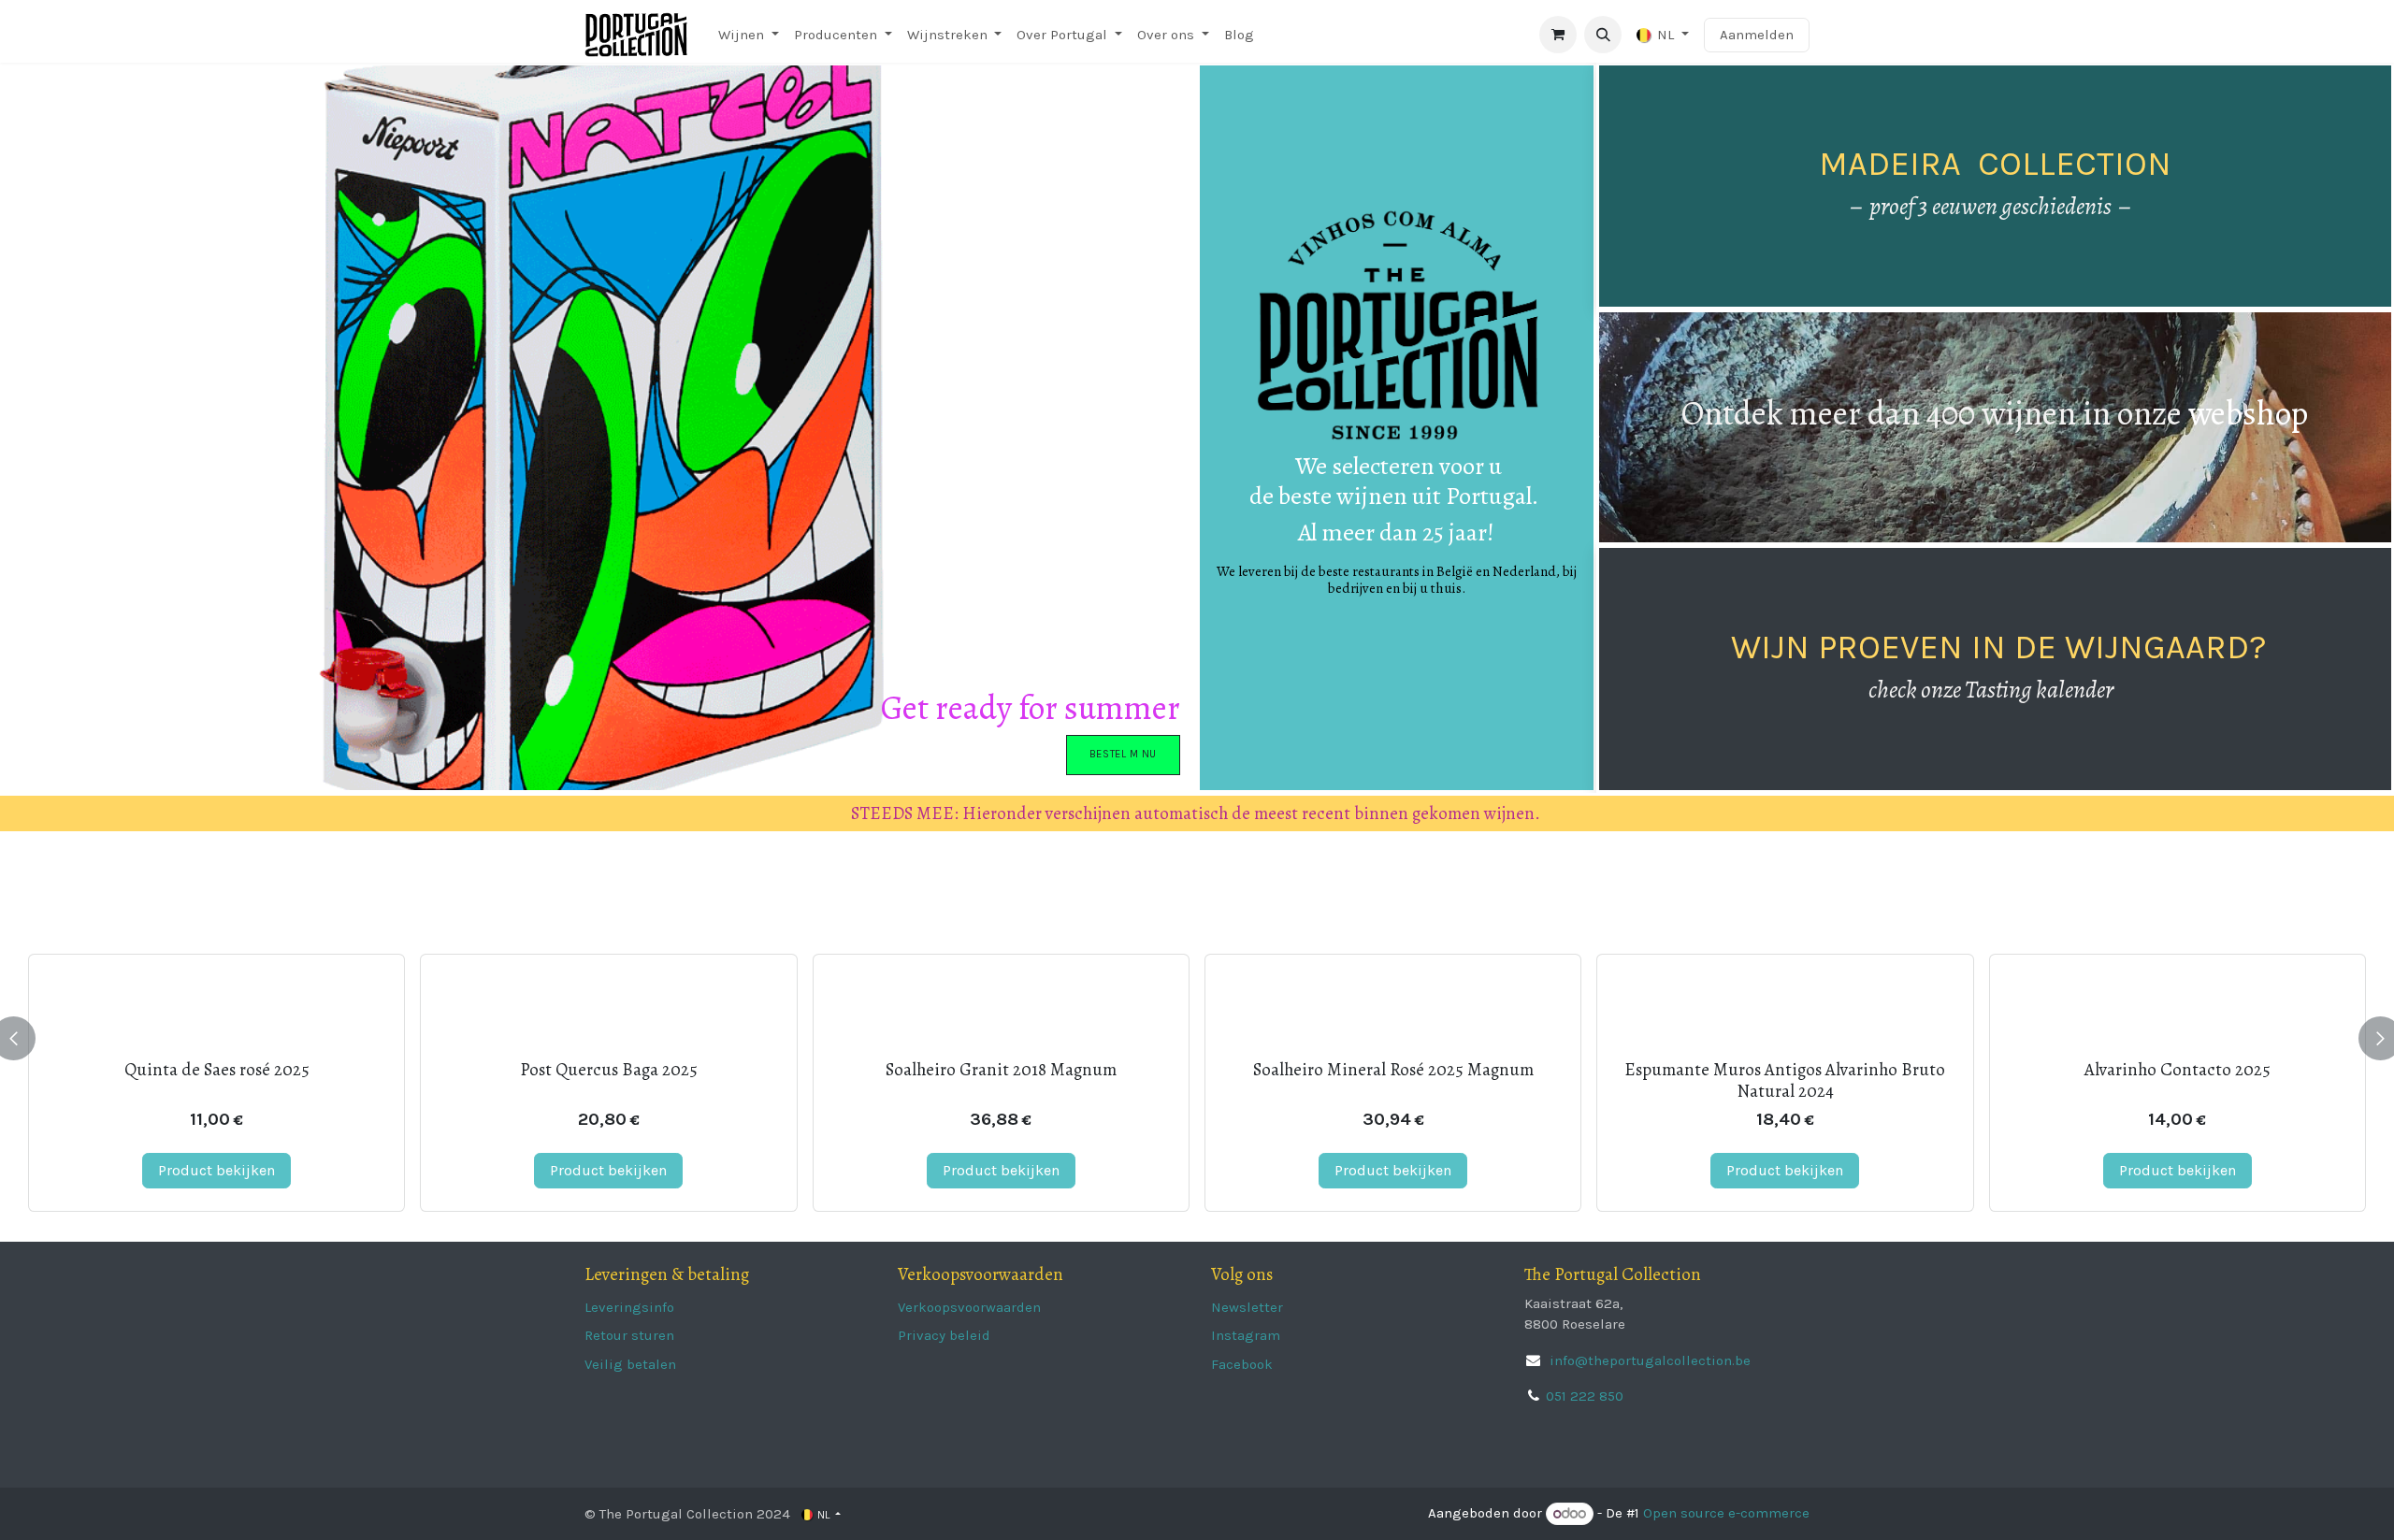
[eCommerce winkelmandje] (1558, 35)
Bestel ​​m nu (1123, 754)
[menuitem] (749, 35)
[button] (1603, 35)
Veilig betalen (630, 1364)
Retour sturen (629, 1335)
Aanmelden (1757, 35)
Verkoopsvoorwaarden (969, 1307)
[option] (1197, 1038)
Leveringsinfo (629, 1307)
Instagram (1246, 1335)
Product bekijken (216, 1170)
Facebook (1242, 1364)
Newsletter (1247, 1307)
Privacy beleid (944, 1335)
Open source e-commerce (1726, 1514)
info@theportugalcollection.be (1648, 1360)
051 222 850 (1585, 1396)
